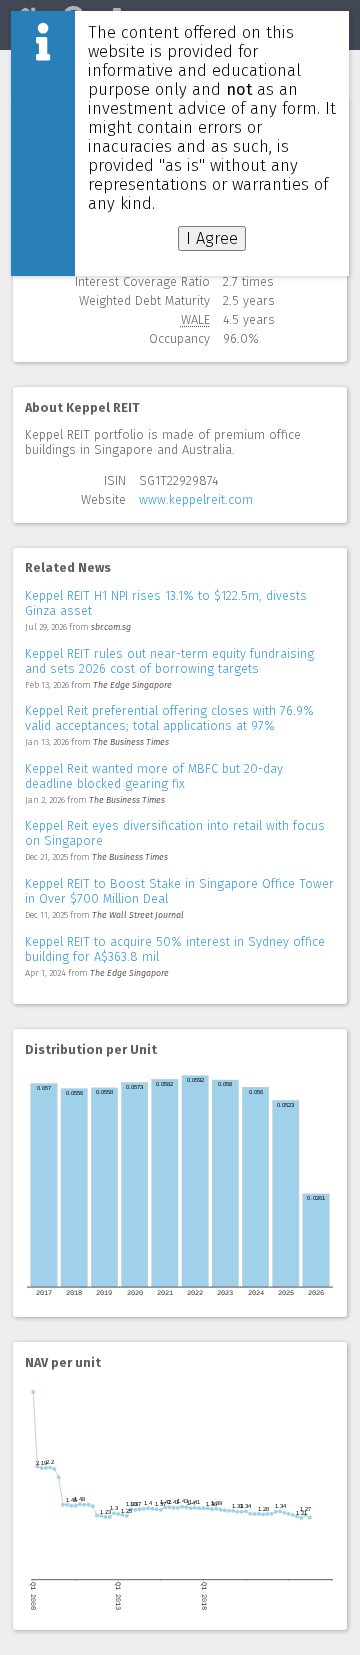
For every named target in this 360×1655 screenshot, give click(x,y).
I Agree (212, 238)
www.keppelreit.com (196, 499)
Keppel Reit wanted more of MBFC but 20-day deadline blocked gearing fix (154, 776)
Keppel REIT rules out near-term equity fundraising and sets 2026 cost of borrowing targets (169, 661)
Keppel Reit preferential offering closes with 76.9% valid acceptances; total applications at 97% (169, 718)
